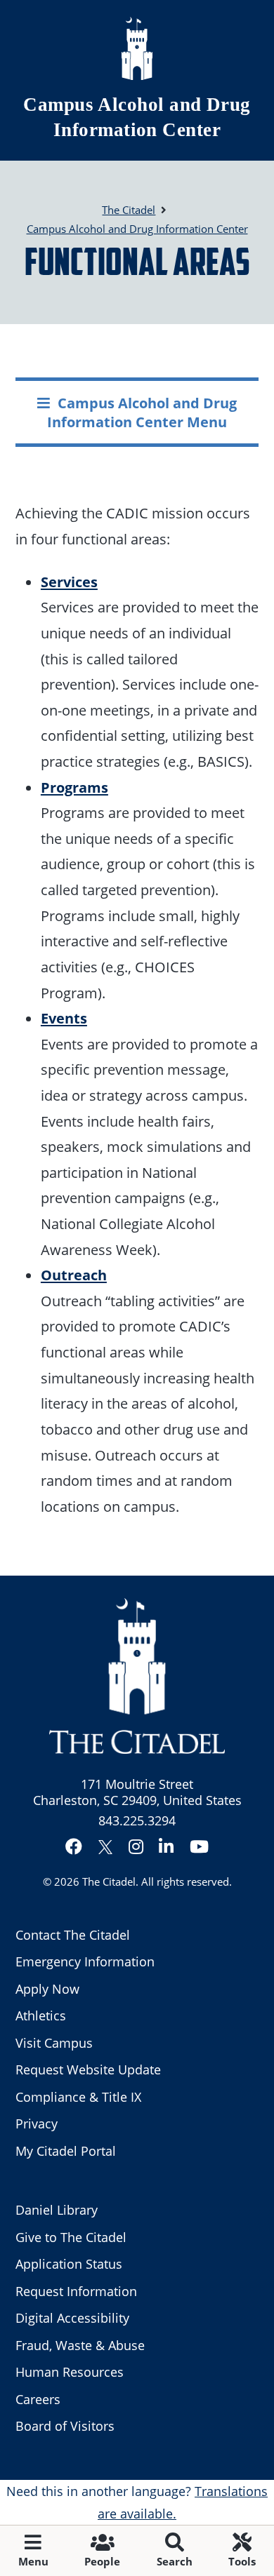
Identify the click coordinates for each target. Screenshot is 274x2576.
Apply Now (47, 1989)
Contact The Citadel (73, 1935)
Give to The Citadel (71, 2237)
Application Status (69, 2264)
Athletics (41, 2015)
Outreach (74, 1275)
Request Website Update (88, 2069)
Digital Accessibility (72, 2318)
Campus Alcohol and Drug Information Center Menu (142, 412)
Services (69, 582)
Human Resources (70, 2372)
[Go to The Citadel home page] (137, 48)
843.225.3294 (137, 1820)
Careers (38, 2399)
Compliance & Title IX (78, 2097)
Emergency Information (85, 1961)
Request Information (76, 2291)
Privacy (37, 2124)
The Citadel (109, 1881)
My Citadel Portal (66, 2151)
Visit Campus (54, 2043)
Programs (74, 787)
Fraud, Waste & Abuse (80, 2345)
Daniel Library (57, 2210)
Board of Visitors (65, 2426)
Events (64, 1018)
